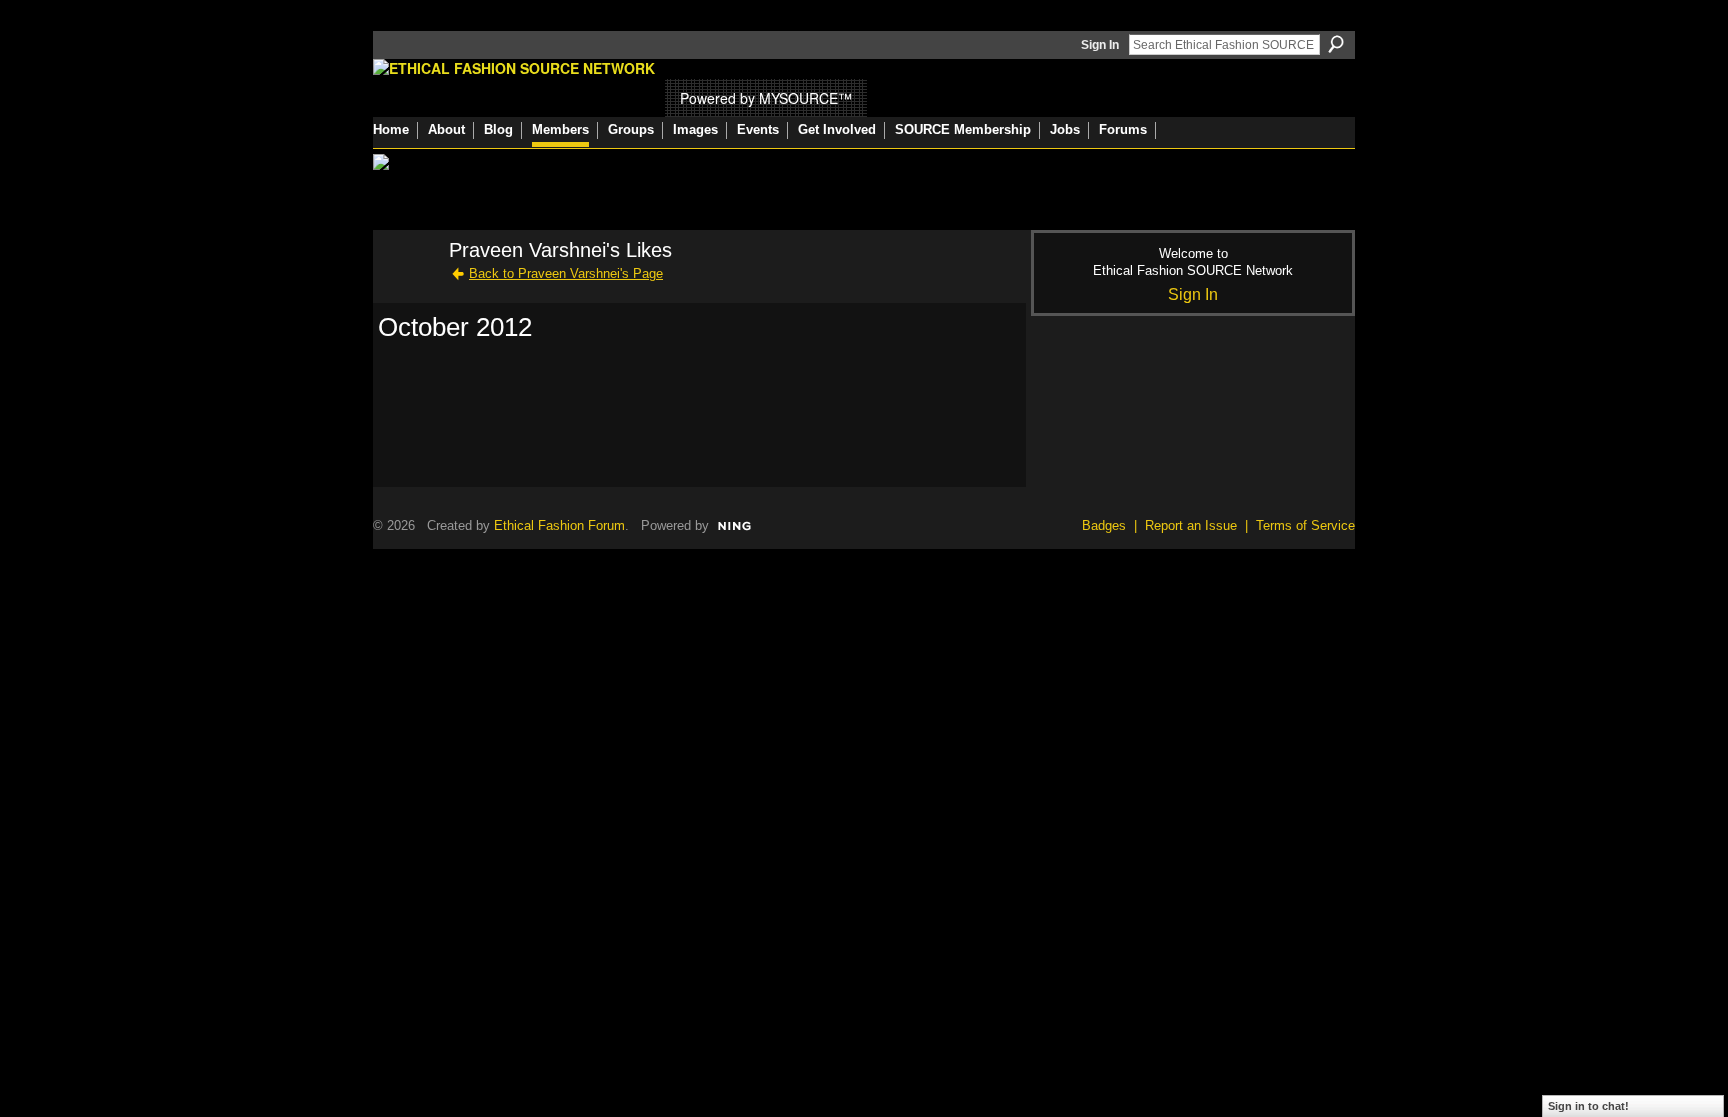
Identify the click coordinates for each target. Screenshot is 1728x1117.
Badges (1104, 525)
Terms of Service (1305, 525)
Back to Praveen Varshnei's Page (566, 273)
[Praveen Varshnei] (405, 293)
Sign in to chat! (1588, 1106)
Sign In (1100, 45)
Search (1336, 44)
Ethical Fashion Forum (559, 525)
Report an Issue (1191, 525)
